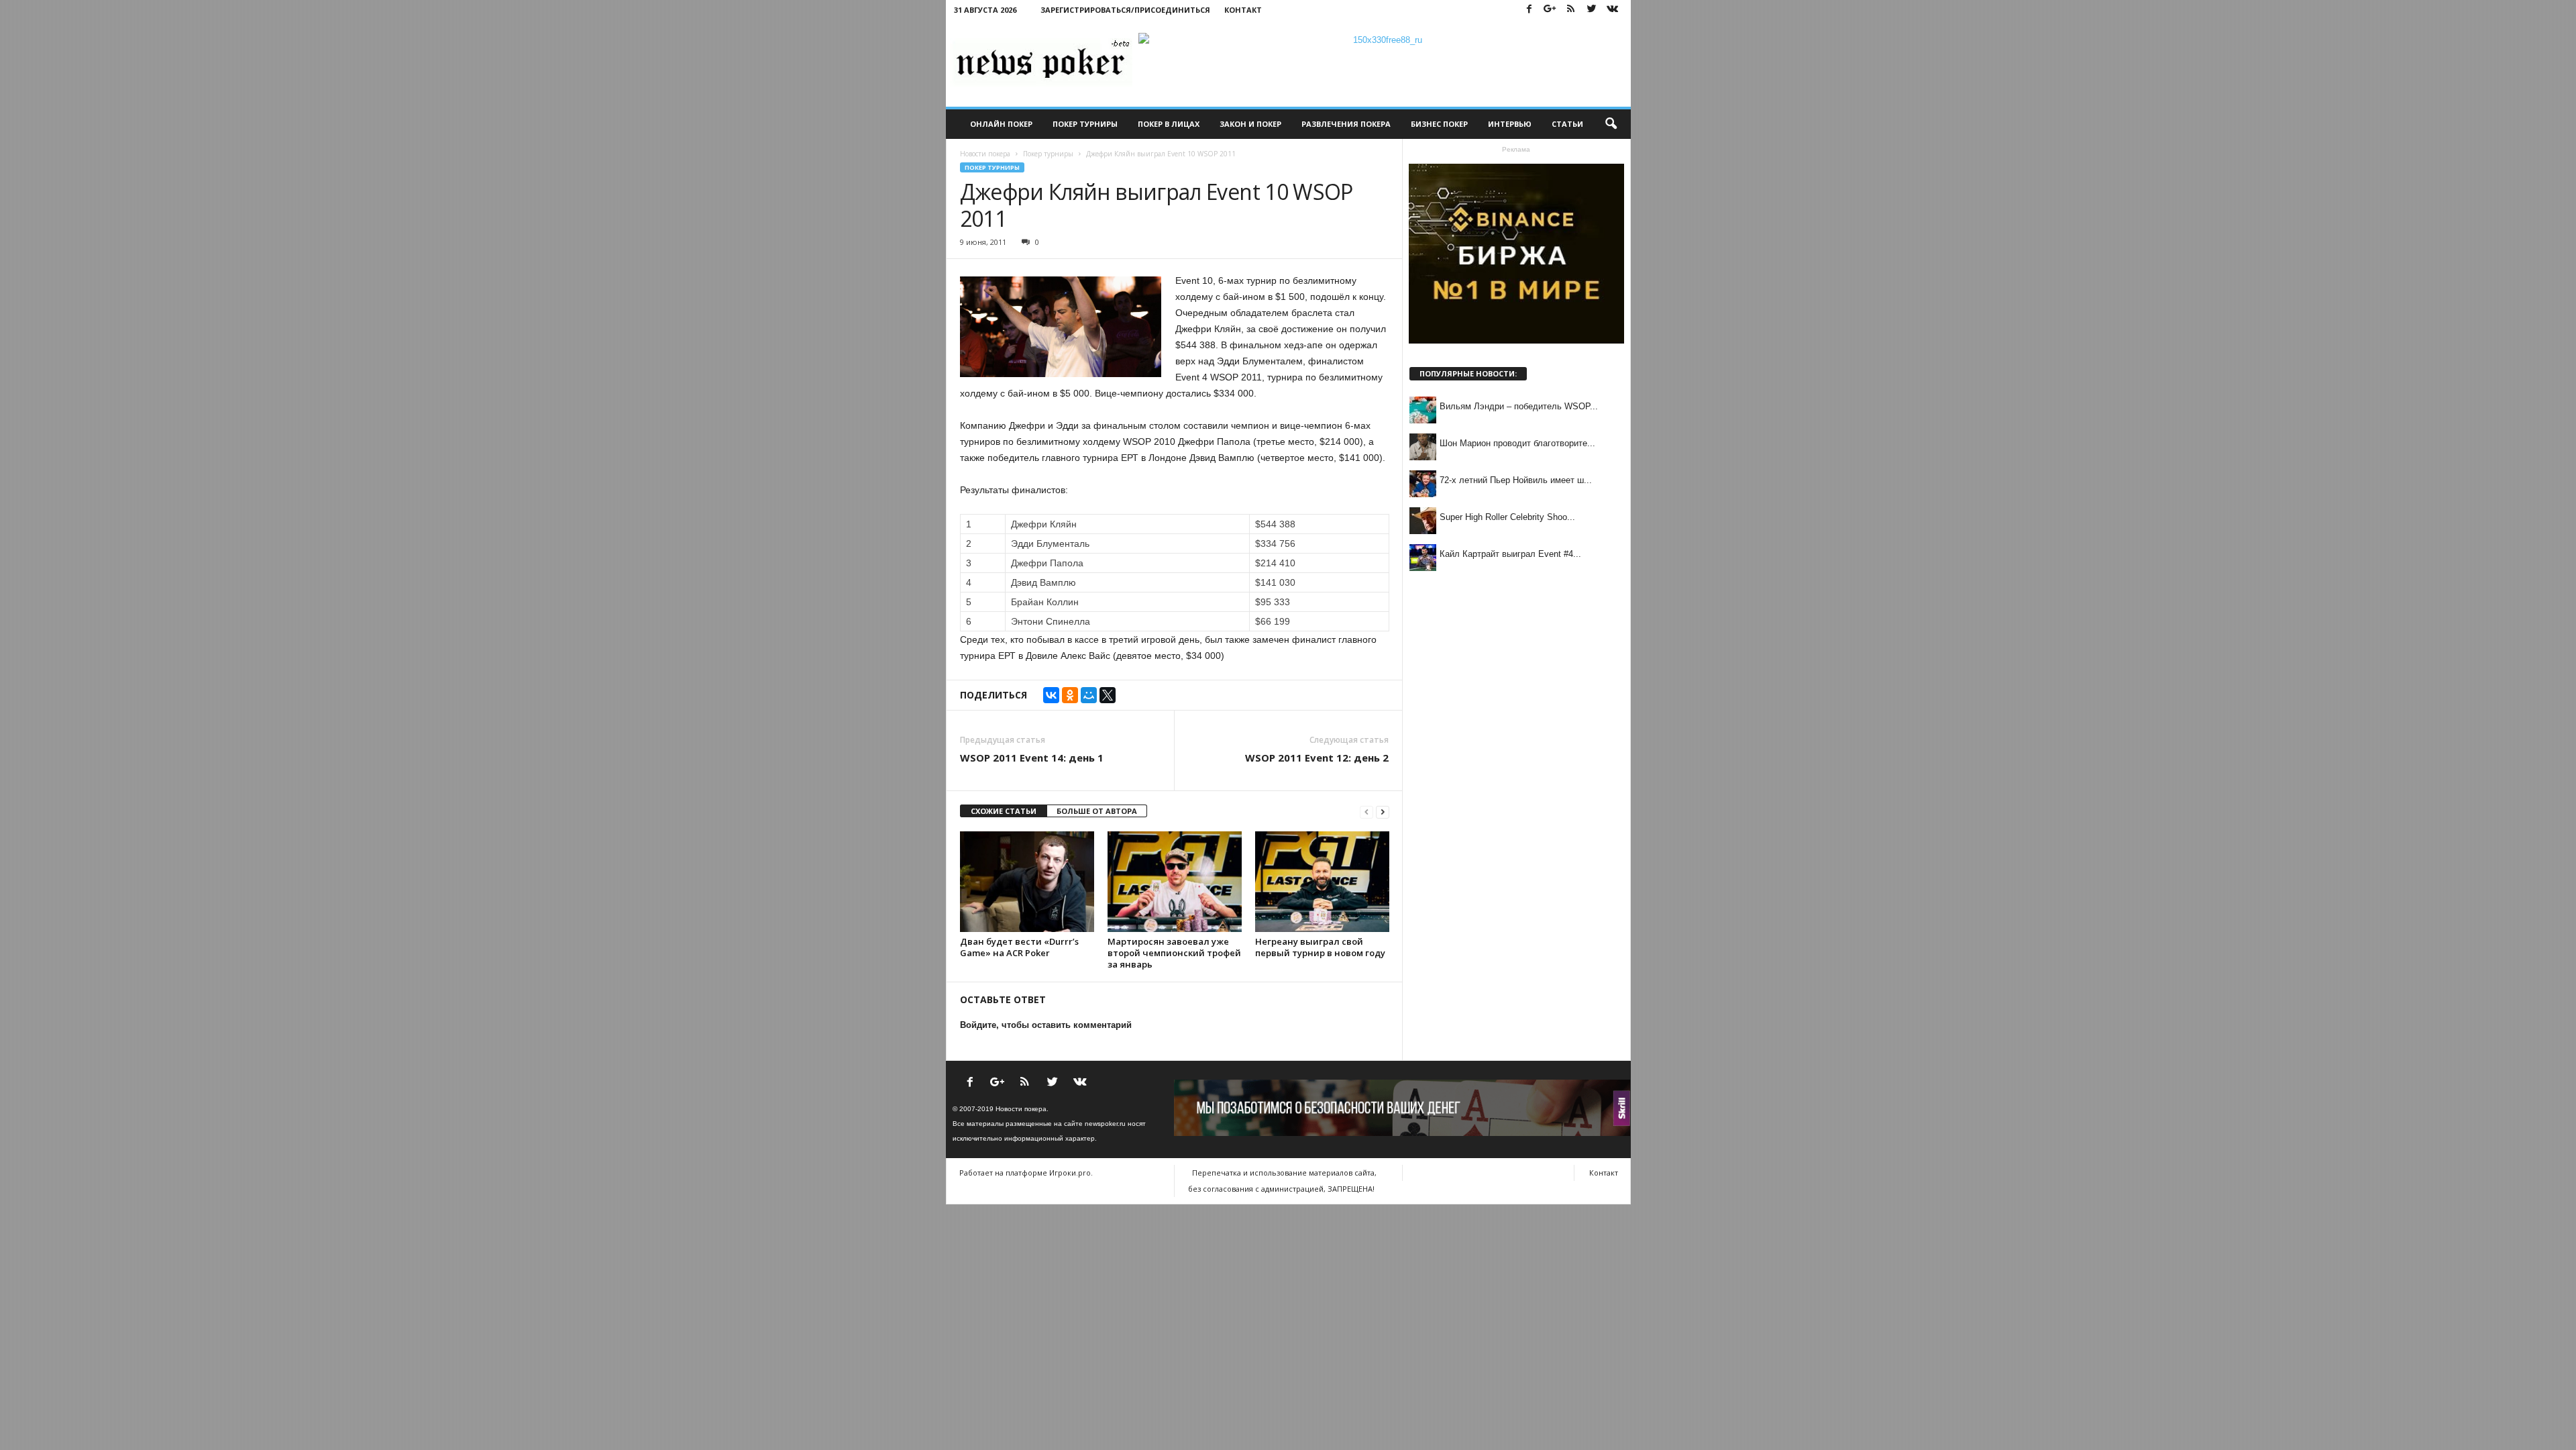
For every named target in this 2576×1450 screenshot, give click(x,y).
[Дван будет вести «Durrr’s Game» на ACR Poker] (1027, 882)
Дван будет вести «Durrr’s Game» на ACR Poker (1019, 947)
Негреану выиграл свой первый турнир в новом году (1320, 947)
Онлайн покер (1001, 124)
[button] (1611, 124)
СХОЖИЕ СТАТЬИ (1004, 811)
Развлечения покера (1346, 124)
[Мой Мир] (1089, 695)
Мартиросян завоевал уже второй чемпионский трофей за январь (1174, 953)
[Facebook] (1529, 10)
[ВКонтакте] (1051, 695)
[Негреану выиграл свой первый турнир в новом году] (1322, 882)
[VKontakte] (1613, 10)
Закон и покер (1250, 124)
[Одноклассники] (1070, 695)
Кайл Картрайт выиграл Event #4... (1510, 554)
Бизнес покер (1439, 124)
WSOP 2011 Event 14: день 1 (1032, 758)
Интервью (1510, 124)
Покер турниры (1085, 124)
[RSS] (1571, 10)
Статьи (1567, 124)
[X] (1108, 695)
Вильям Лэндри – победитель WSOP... (1519, 406)
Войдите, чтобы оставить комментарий (1046, 1025)
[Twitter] (1592, 10)
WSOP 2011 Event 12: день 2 (1317, 758)
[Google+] (1550, 10)
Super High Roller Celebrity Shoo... (1507, 517)
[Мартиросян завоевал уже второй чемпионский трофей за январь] (1175, 882)
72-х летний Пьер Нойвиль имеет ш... (1516, 480)
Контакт (1243, 10)
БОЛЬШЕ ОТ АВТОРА (1097, 811)
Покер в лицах (1169, 124)
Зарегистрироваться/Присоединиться (1125, 10)
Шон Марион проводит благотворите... (1517, 443)
